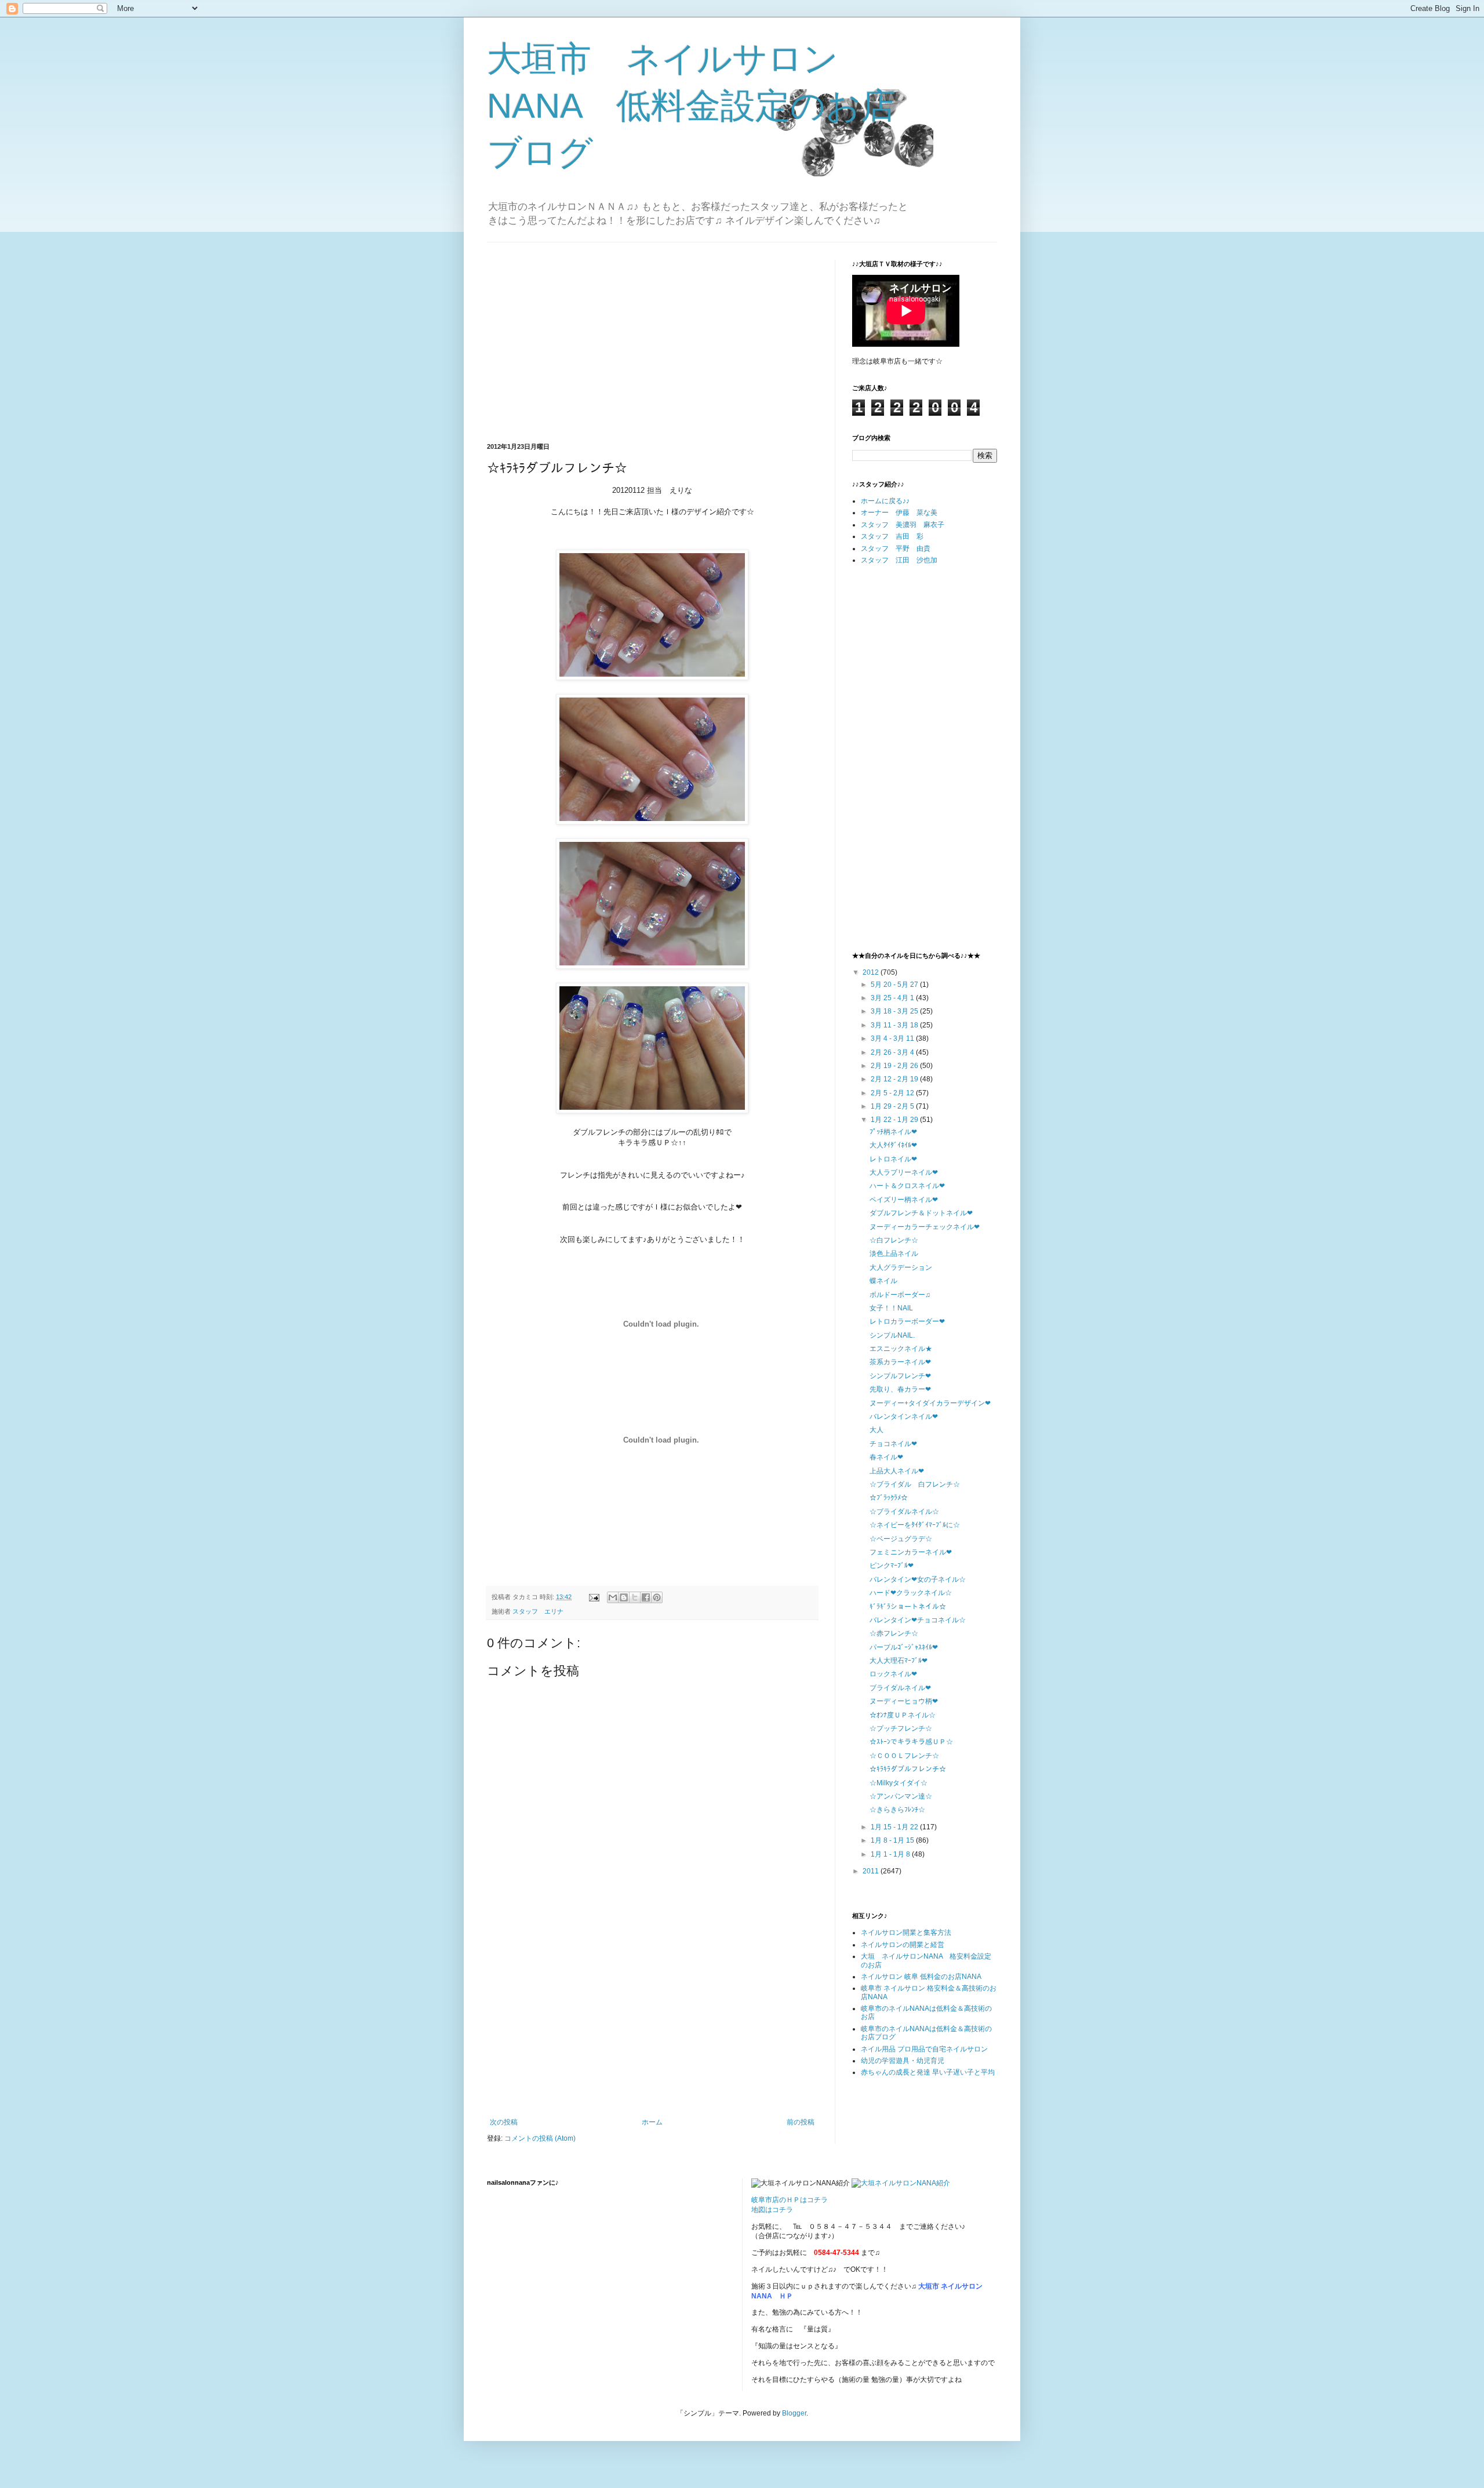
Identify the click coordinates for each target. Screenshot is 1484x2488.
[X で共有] (635, 1597)
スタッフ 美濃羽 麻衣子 (903, 525)
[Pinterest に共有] (657, 1597)
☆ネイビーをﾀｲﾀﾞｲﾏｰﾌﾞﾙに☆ (915, 1525)
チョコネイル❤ (893, 1444)
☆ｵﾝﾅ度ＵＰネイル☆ (903, 1715)
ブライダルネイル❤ (900, 1688)
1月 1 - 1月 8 (891, 1854)
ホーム (652, 2122)
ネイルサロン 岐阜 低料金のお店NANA (921, 1977)
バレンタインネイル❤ (904, 1416)
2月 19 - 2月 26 (895, 1066)
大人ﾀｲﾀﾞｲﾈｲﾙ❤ (893, 1145)
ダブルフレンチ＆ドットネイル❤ (921, 1213)
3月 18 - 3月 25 (895, 1011)
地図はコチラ (772, 2210)
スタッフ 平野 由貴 (896, 549)
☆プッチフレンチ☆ (901, 1728)
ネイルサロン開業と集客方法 (906, 1933)
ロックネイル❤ (893, 1674)
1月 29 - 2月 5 (893, 1106)
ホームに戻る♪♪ (885, 501)
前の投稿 (801, 2122)
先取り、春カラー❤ (900, 1389)
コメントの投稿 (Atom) (540, 2138)
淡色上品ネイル (894, 1254)
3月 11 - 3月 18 (895, 1025)
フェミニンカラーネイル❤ (911, 1552)
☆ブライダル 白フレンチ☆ (915, 1484)
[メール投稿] (594, 1597)
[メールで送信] (613, 1597)
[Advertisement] (584, 341)
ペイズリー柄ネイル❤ (904, 1200)
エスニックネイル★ (901, 1349)
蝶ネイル (883, 1281)
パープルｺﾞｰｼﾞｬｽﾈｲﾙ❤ (904, 1647)
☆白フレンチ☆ (894, 1240)
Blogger (794, 2413)
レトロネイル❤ (893, 1159)
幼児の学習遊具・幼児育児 (903, 2061)
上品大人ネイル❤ (897, 1471)
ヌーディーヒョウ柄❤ (904, 1701)
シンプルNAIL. (892, 1335)
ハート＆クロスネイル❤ (907, 1186)
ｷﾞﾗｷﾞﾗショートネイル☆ (908, 1607)
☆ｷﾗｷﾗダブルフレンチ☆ (908, 1769)
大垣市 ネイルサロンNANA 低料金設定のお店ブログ (691, 106)
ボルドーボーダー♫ (900, 1295)
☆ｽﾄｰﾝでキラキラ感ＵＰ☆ (911, 1742)
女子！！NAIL (891, 1308)
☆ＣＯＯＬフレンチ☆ (904, 1756)
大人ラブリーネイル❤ (904, 1172)
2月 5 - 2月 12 (893, 1093)
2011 (872, 1871)
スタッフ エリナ (538, 1611)
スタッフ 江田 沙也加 (899, 560)
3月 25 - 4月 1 (893, 998)
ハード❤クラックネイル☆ (911, 1593)
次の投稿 (504, 2122)
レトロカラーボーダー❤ (907, 1321)
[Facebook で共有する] (646, 1597)
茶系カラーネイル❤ (900, 1362)
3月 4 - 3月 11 (893, 1038)
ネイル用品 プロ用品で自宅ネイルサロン (924, 2049)
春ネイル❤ (886, 1457)
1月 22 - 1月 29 (895, 1120)
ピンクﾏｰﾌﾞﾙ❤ (892, 1566)
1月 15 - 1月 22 (895, 1827)
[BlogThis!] (624, 1597)
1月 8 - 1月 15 (893, 1840)
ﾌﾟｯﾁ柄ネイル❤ (893, 1132)
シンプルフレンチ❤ (900, 1376)
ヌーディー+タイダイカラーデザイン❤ (930, 1403)
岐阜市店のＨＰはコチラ (790, 2200)
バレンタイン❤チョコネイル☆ (918, 1620)
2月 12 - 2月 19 (895, 1079)
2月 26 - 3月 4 (893, 1052)
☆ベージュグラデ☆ (901, 1539)
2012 (872, 972)
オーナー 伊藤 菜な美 (899, 513)
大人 (876, 1430)
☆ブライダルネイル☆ (904, 1512)
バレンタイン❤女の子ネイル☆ (918, 1579)
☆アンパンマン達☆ (901, 1796)
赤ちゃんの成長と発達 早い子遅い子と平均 (928, 2072)
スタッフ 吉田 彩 (892, 536)
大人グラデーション (901, 1267)
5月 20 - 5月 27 (895, 985)
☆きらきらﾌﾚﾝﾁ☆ (897, 1810)
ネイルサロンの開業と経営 (903, 1945)
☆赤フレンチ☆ (894, 1633)
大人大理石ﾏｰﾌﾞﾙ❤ (899, 1661)
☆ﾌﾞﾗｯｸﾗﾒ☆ (889, 1498)
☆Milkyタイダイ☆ (899, 1783)
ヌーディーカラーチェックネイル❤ (925, 1227)
